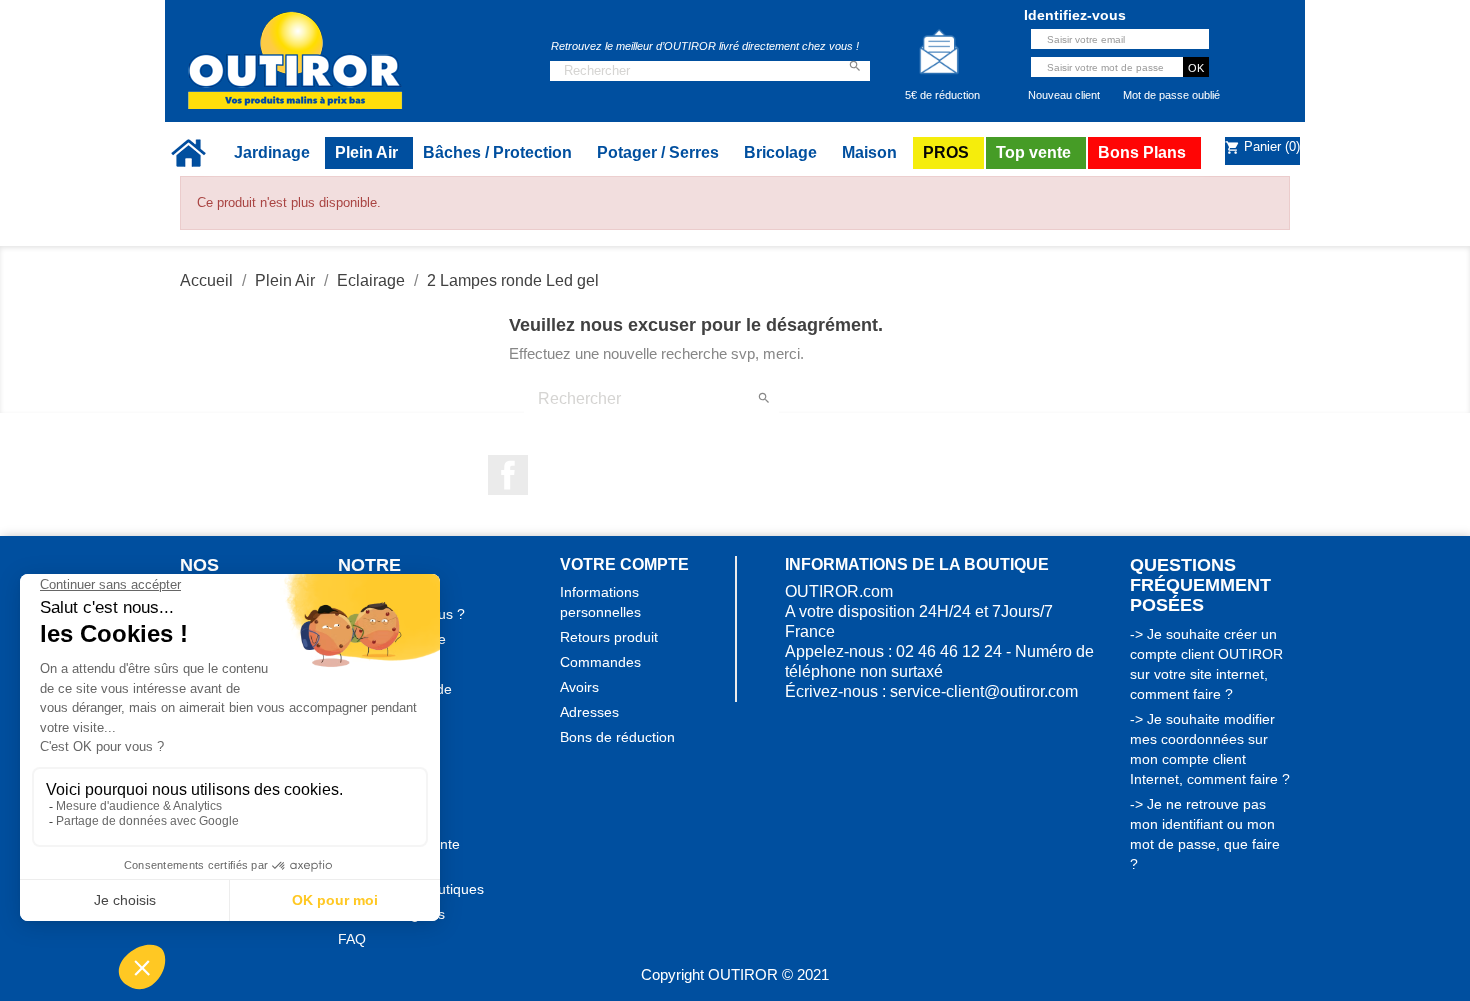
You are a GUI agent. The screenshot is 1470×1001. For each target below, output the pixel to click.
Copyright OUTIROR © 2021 (735, 974)
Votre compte (624, 564)
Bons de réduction (617, 737)
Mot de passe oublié (1171, 95)
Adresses (589, 712)
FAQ (352, 939)
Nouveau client (1064, 95)
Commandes (600, 662)
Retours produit (609, 637)
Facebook (508, 475)
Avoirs (579, 687)
